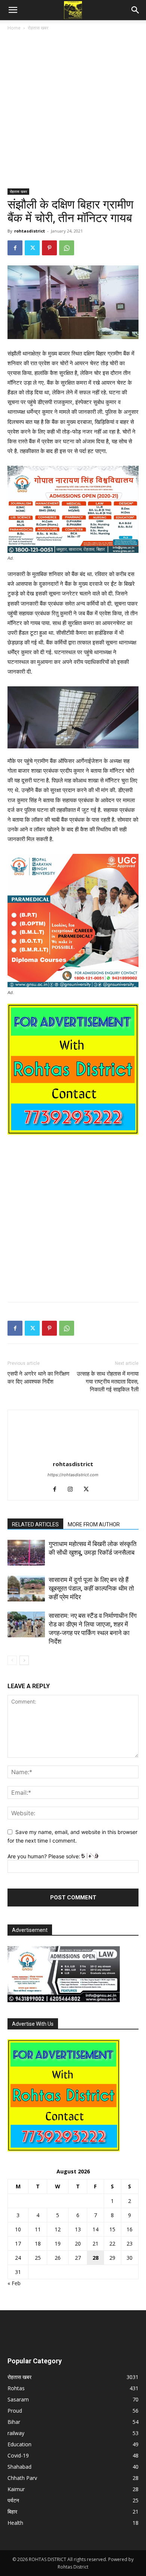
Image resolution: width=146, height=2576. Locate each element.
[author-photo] (73, 1454)
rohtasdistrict (30, 231)
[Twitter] (32, 248)
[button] (13, 10)
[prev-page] (12, 1660)
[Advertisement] (73, 113)
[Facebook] (15, 248)
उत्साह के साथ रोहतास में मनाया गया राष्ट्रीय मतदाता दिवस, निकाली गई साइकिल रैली (108, 1382)
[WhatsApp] (67, 248)
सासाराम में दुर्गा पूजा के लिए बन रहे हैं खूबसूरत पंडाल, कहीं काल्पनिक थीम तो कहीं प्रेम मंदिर (91, 1588)
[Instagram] (73, 1490)
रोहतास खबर (38, 28)
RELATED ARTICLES (35, 1524)
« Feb (14, 2283)
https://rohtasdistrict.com (73, 1475)
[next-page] (24, 1660)
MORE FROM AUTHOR (94, 1524)
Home (14, 28)
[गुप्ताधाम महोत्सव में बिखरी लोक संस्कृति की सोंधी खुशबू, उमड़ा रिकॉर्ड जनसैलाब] (26, 1553)
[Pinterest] (49, 248)
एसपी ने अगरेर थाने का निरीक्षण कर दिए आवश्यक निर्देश (38, 1378)
